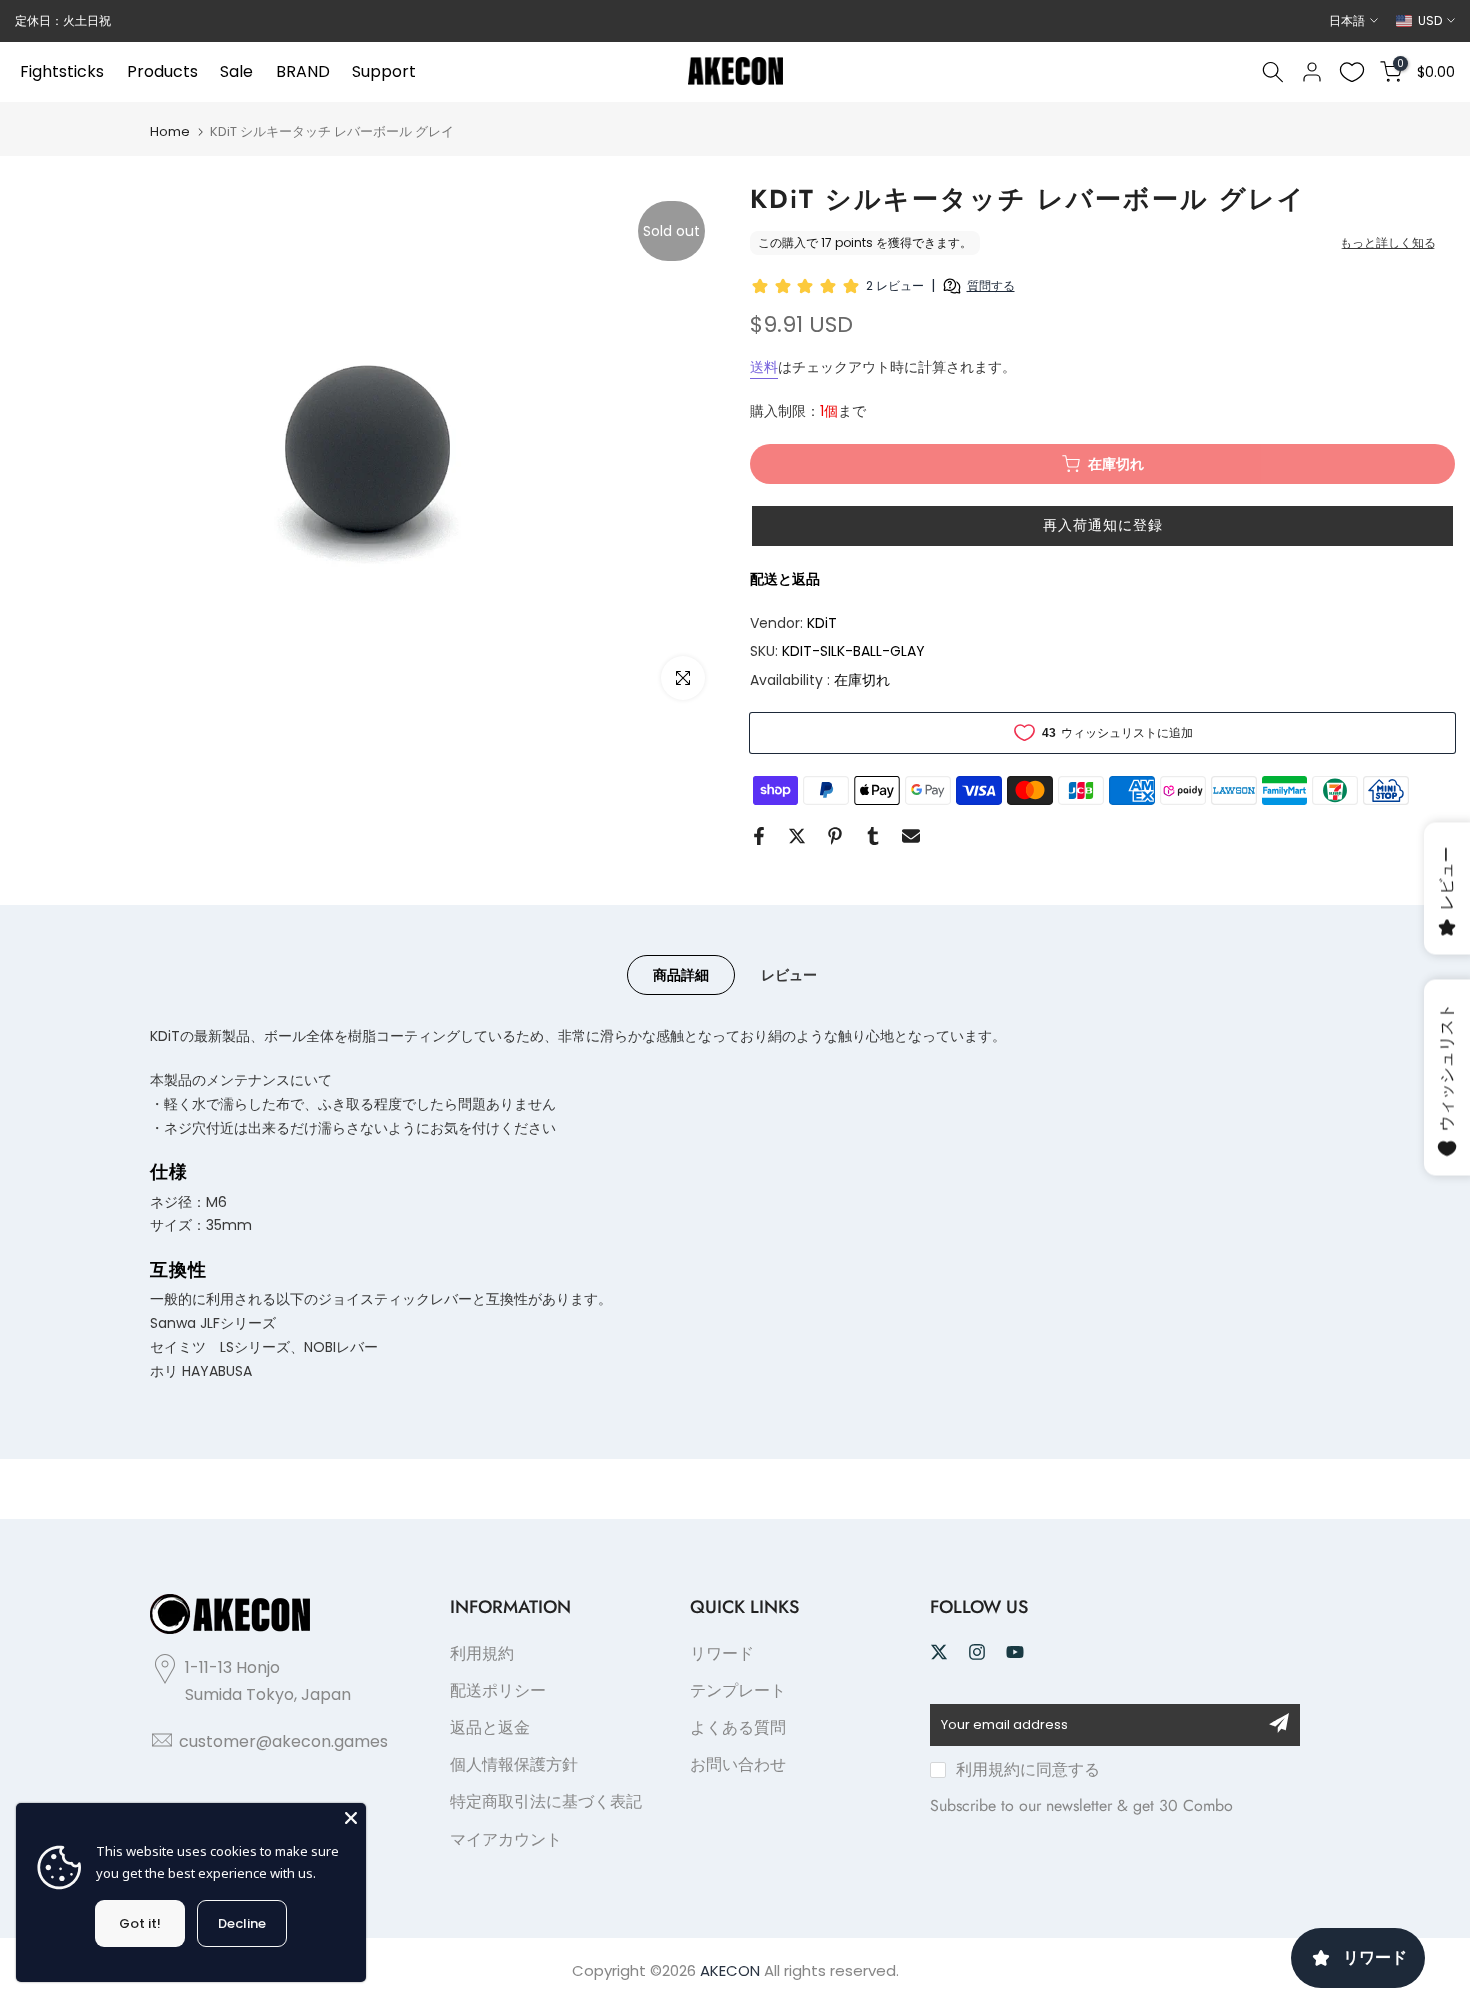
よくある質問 (738, 1727)
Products (162, 71)
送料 (764, 367)
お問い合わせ (738, 1764)
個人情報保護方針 (514, 1764)
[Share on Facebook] (759, 836)
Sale (236, 71)
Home (170, 131)
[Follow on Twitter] (939, 1652)
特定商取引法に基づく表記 (546, 1801)
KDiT (822, 623)
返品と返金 (490, 1727)
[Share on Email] (911, 836)
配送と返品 (785, 579)
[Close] (351, 1818)
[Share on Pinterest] (835, 836)
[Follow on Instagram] (977, 1652)
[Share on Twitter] (797, 836)
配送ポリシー (498, 1690)
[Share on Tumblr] (873, 836)
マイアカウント (506, 1839)
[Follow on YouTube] (1015, 1652)
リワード (722, 1653)
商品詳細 (681, 975)
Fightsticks (62, 71)
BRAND (303, 71)
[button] (1102, 526)
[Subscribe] (1279, 1723)
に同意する (1028, 1769)
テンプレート (738, 1690)
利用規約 (482, 1653)
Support (384, 71)
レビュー (789, 975)
